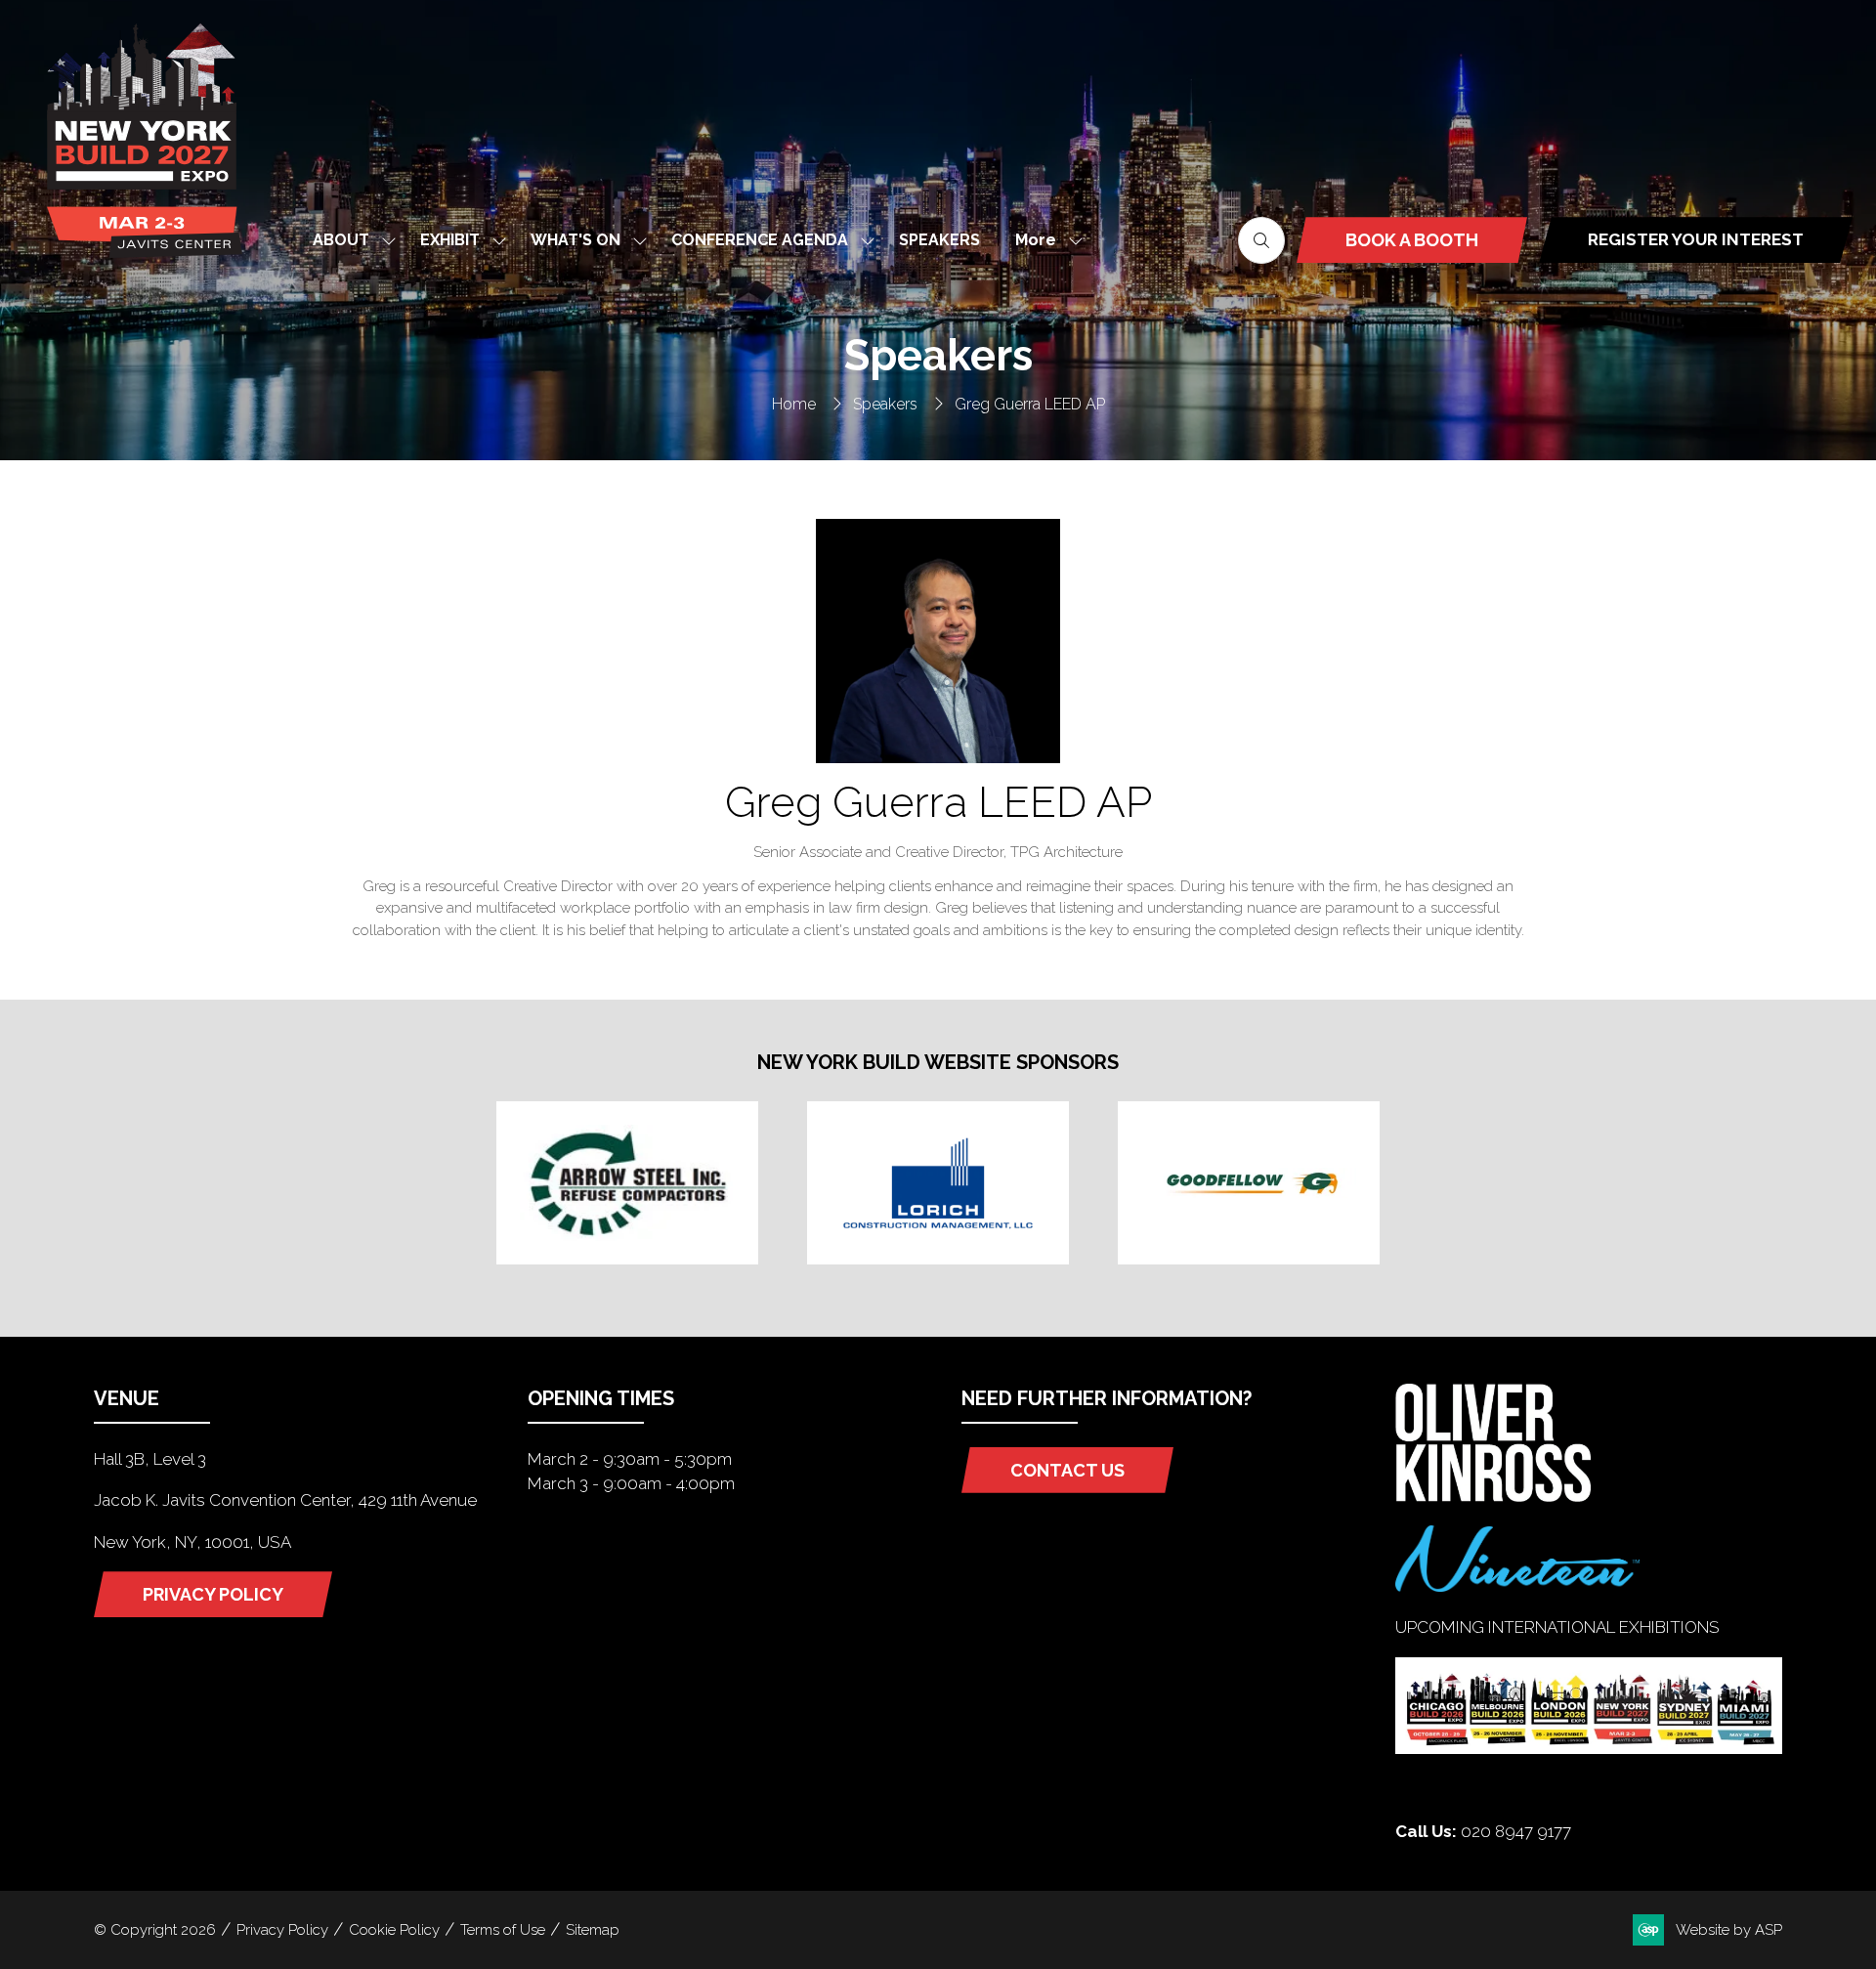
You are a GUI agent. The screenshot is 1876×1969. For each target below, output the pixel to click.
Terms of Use (503, 1930)
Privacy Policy (282, 1930)
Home (794, 404)
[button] (1044, 240)
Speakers (885, 404)
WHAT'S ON (576, 240)
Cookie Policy (394, 1930)
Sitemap (593, 1930)
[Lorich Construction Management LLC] (938, 1182)
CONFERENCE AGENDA (760, 240)
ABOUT (341, 240)
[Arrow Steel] (627, 1182)
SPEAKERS (939, 240)
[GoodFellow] (1249, 1182)
